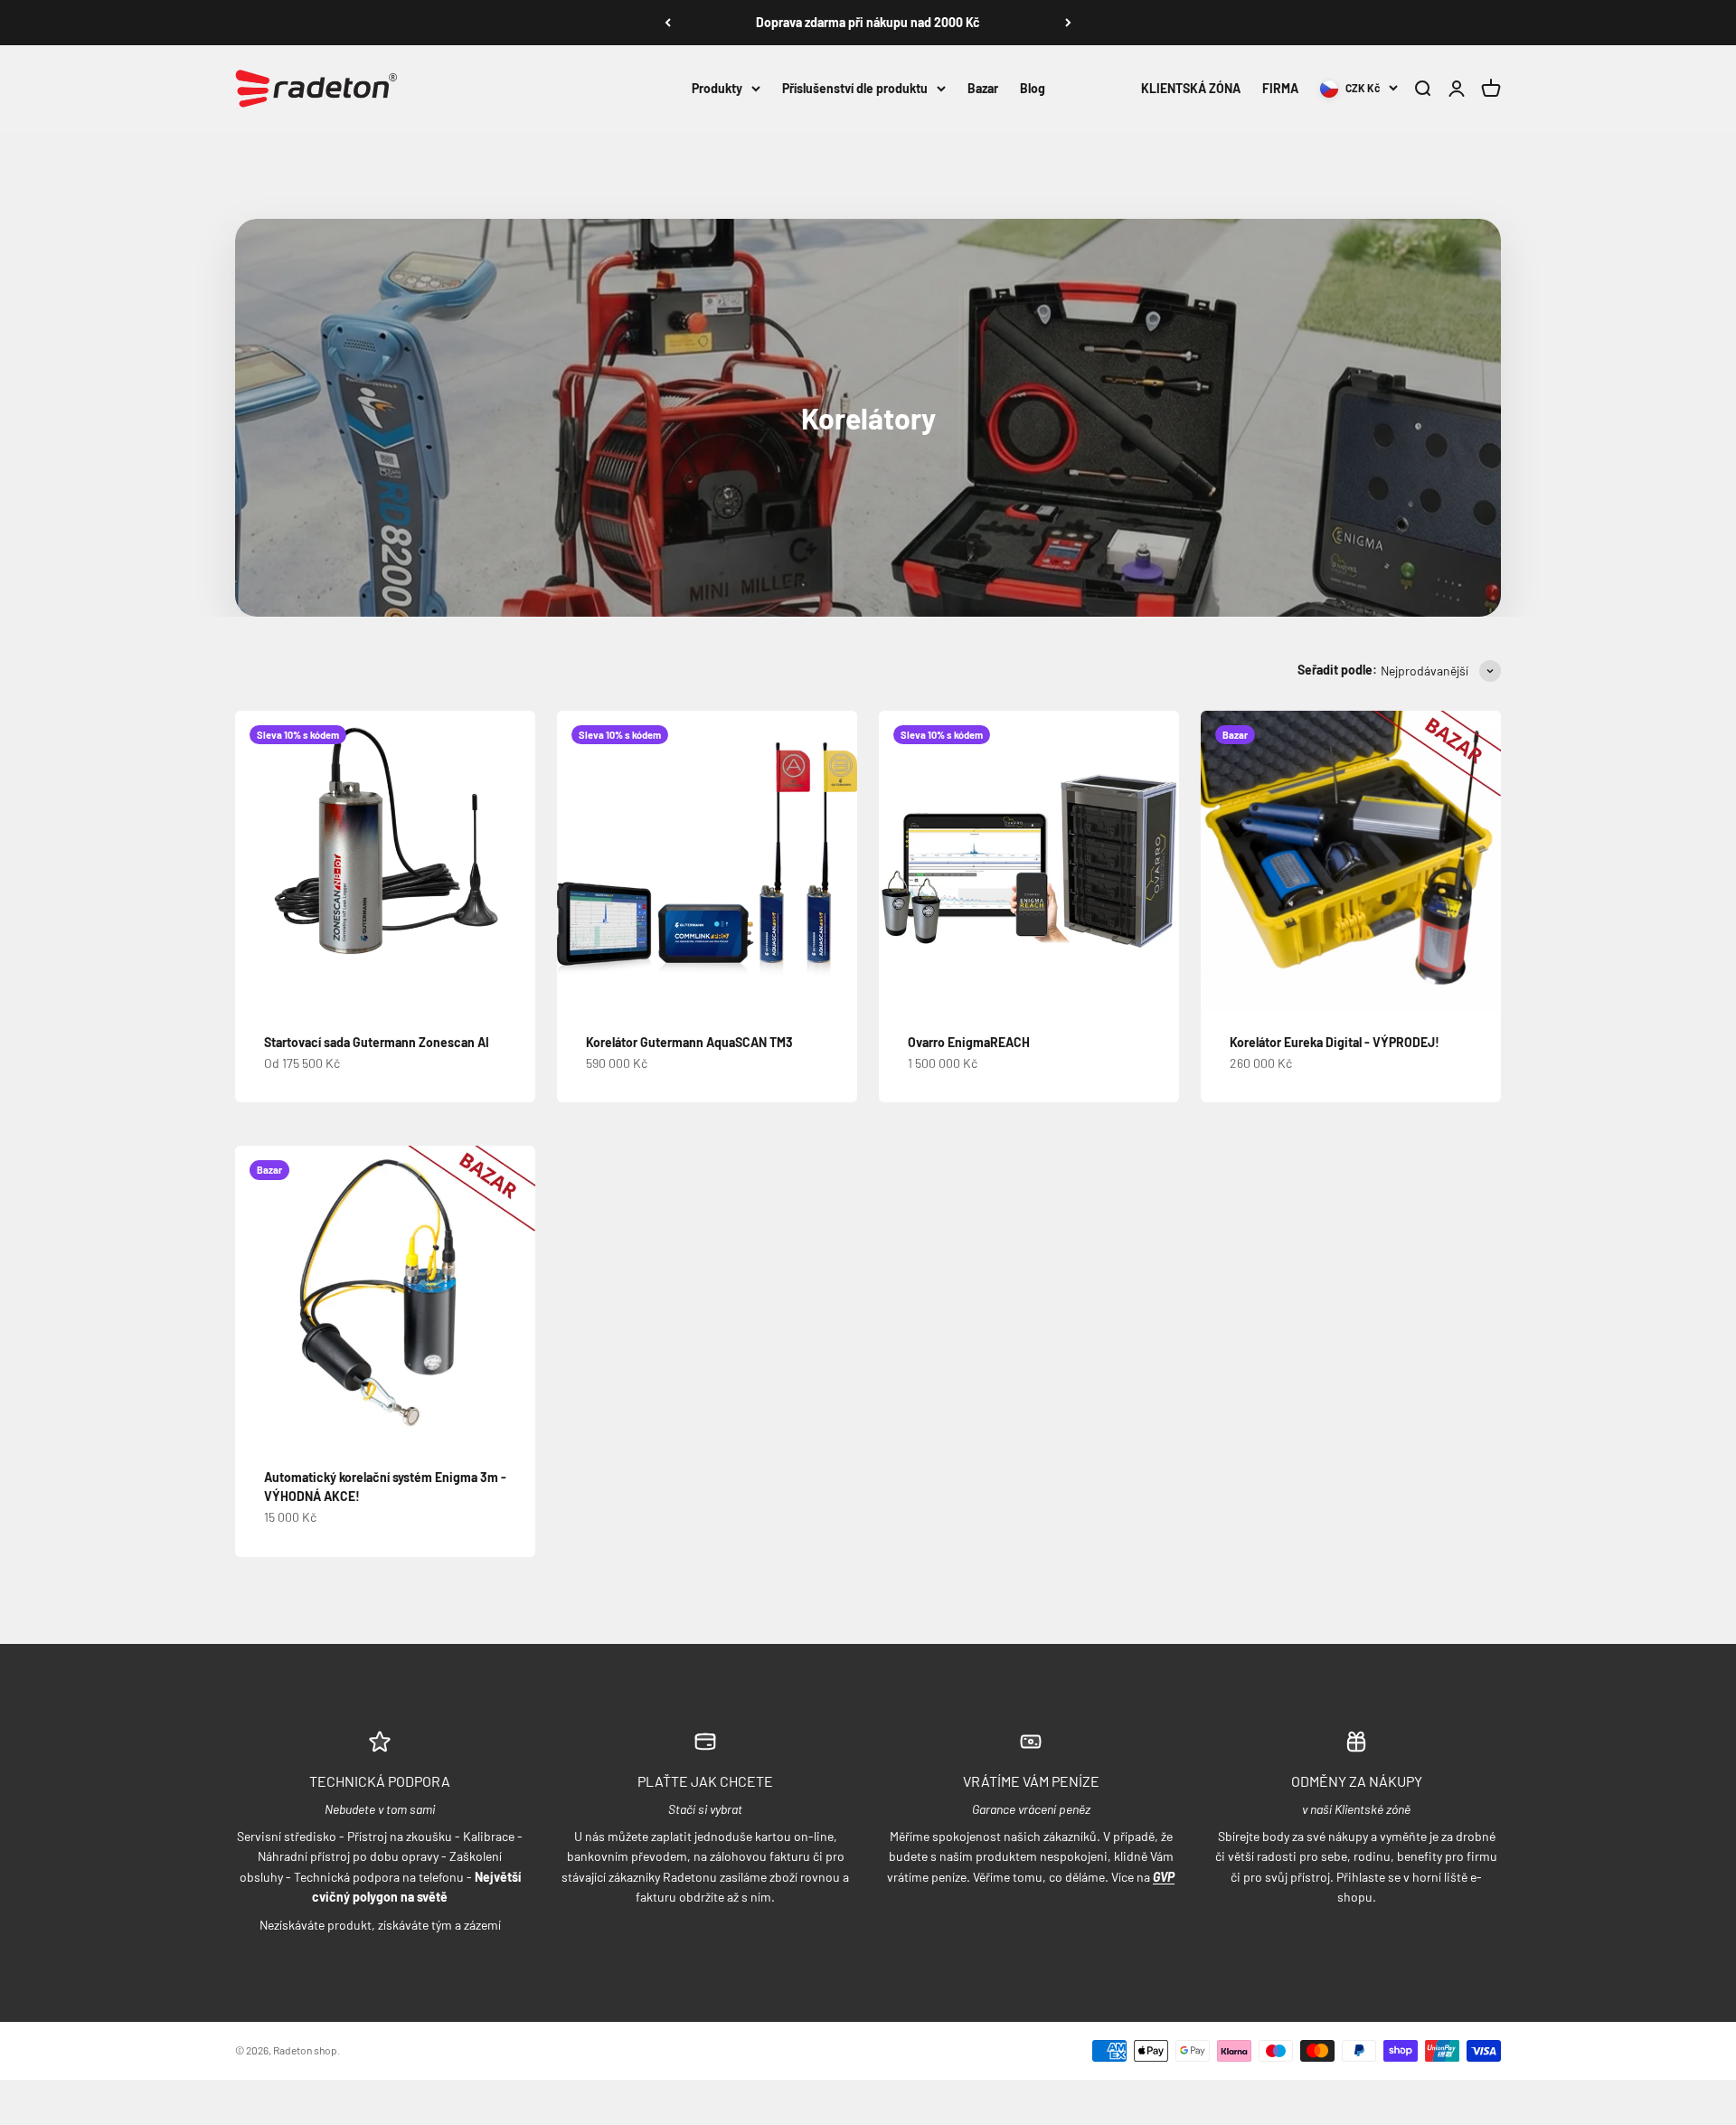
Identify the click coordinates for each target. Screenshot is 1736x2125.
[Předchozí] (668, 23)
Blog (1033, 88)
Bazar (983, 88)
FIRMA (1280, 88)
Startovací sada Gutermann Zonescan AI (377, 1042)
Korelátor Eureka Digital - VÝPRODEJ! (1335, 1042)
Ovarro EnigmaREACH (969, 1042)
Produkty (717, 88)
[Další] (1068, 23)
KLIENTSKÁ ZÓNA (1191, 88)
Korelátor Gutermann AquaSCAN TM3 (689, 1042)
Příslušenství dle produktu (855, 88)
